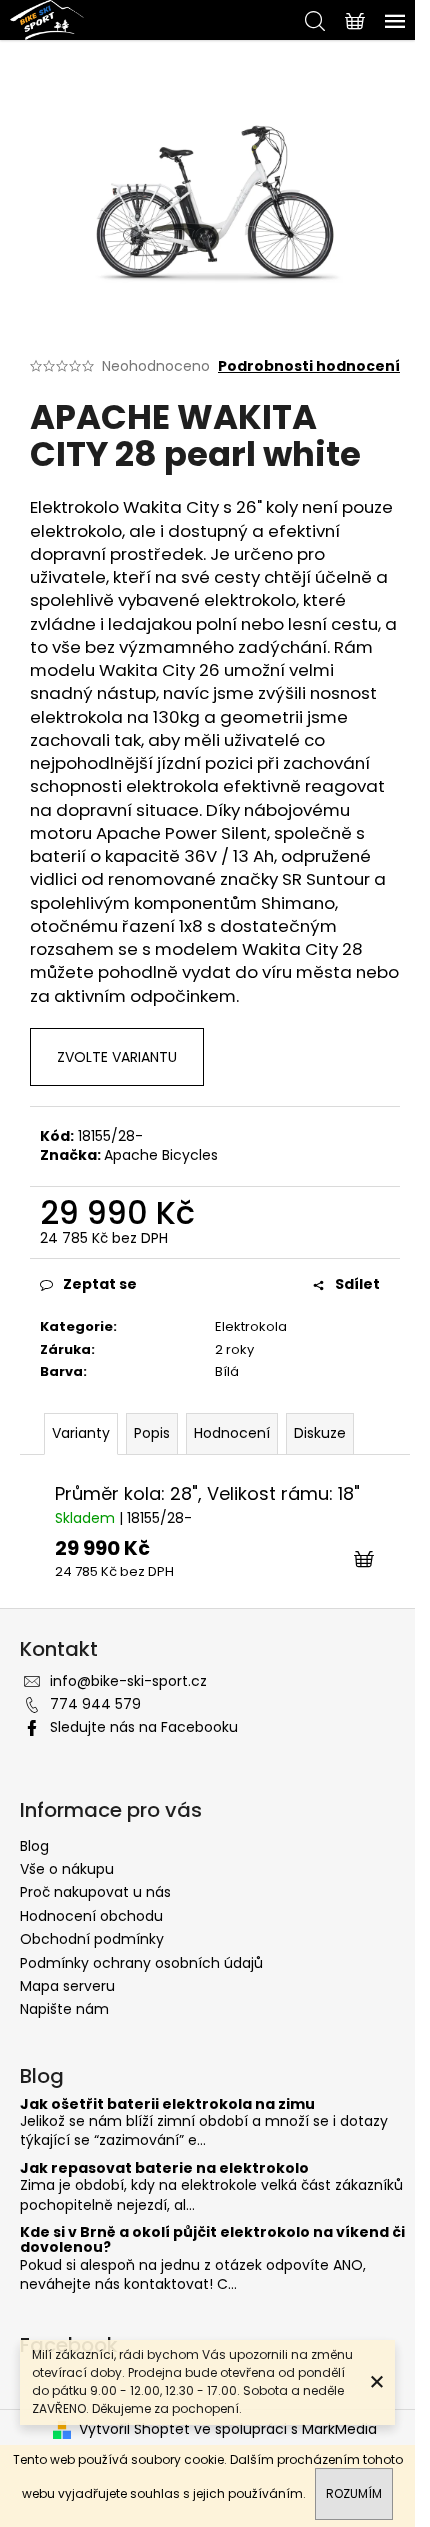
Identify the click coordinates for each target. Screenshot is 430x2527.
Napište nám (64, 2009)
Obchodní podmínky (92, 1939)
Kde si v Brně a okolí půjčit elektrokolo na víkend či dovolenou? (212, 2240)
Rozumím (354, 2493)
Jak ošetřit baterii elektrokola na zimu (167, 2104)
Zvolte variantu (117, 1057)
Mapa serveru (67, 1986)
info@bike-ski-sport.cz (128, 1681)
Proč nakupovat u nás (95, 1892)
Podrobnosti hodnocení (309, 366)
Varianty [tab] (81, 1433)
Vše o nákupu (67, 1869)
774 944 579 (95, 1704)
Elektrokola (251, 1326)
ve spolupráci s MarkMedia (285, 2429)
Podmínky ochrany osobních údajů (141, 1963)
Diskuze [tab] (320, 1433)
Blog (34, 1846)
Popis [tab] (152, 1433)
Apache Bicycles (161, 1155)
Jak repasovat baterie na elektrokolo (164, 2168)
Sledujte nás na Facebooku (144, 1727)
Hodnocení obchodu (91, 1916)
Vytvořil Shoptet (134, 2429)
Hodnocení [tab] (232, 1433)
